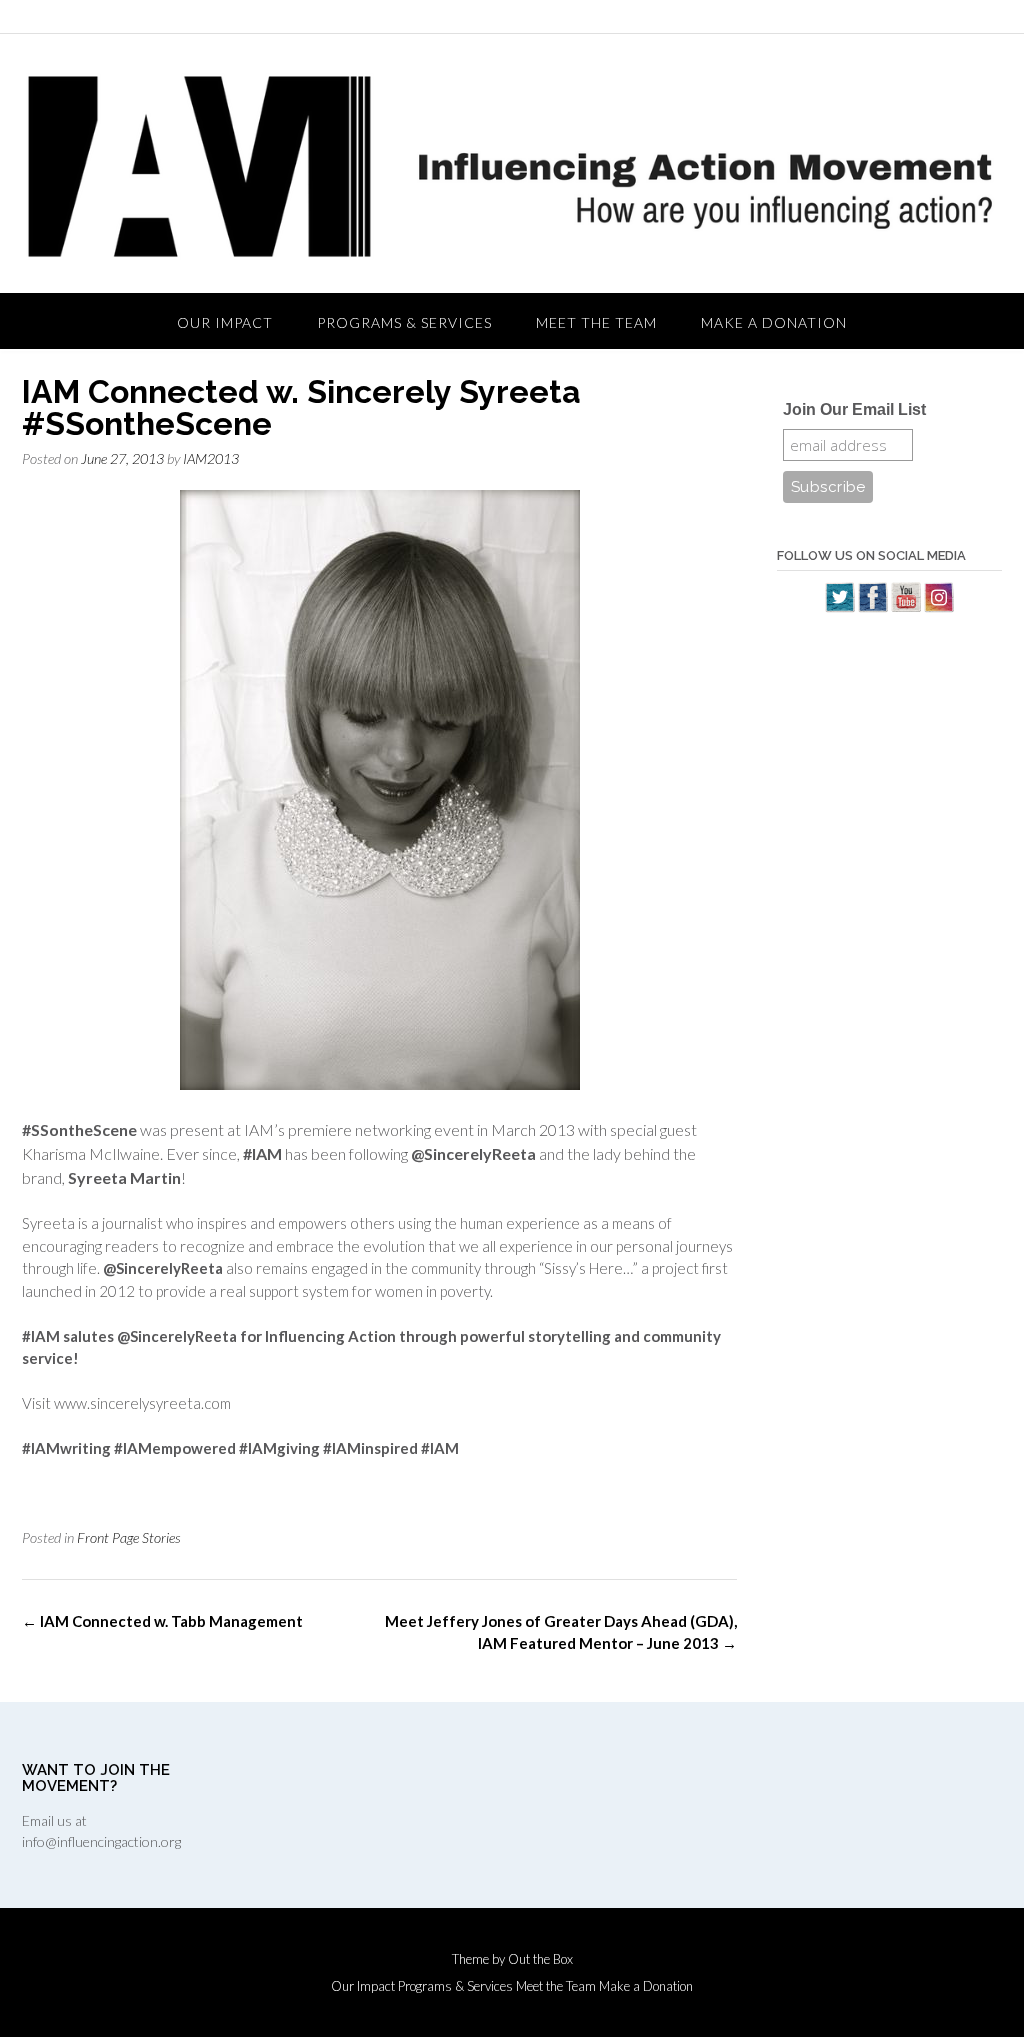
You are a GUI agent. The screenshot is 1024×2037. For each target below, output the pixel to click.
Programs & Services (404, 322)
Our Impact (225, 322)
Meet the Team (596, 322)
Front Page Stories (129, 1537)
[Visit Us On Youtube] (905, 607)
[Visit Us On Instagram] (938, 607)
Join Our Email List (854, 409)
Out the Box (540, 1959)
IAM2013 (211, 458)
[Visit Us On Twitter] (839, 607)
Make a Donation (774, 322)
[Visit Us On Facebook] (872, 607)
